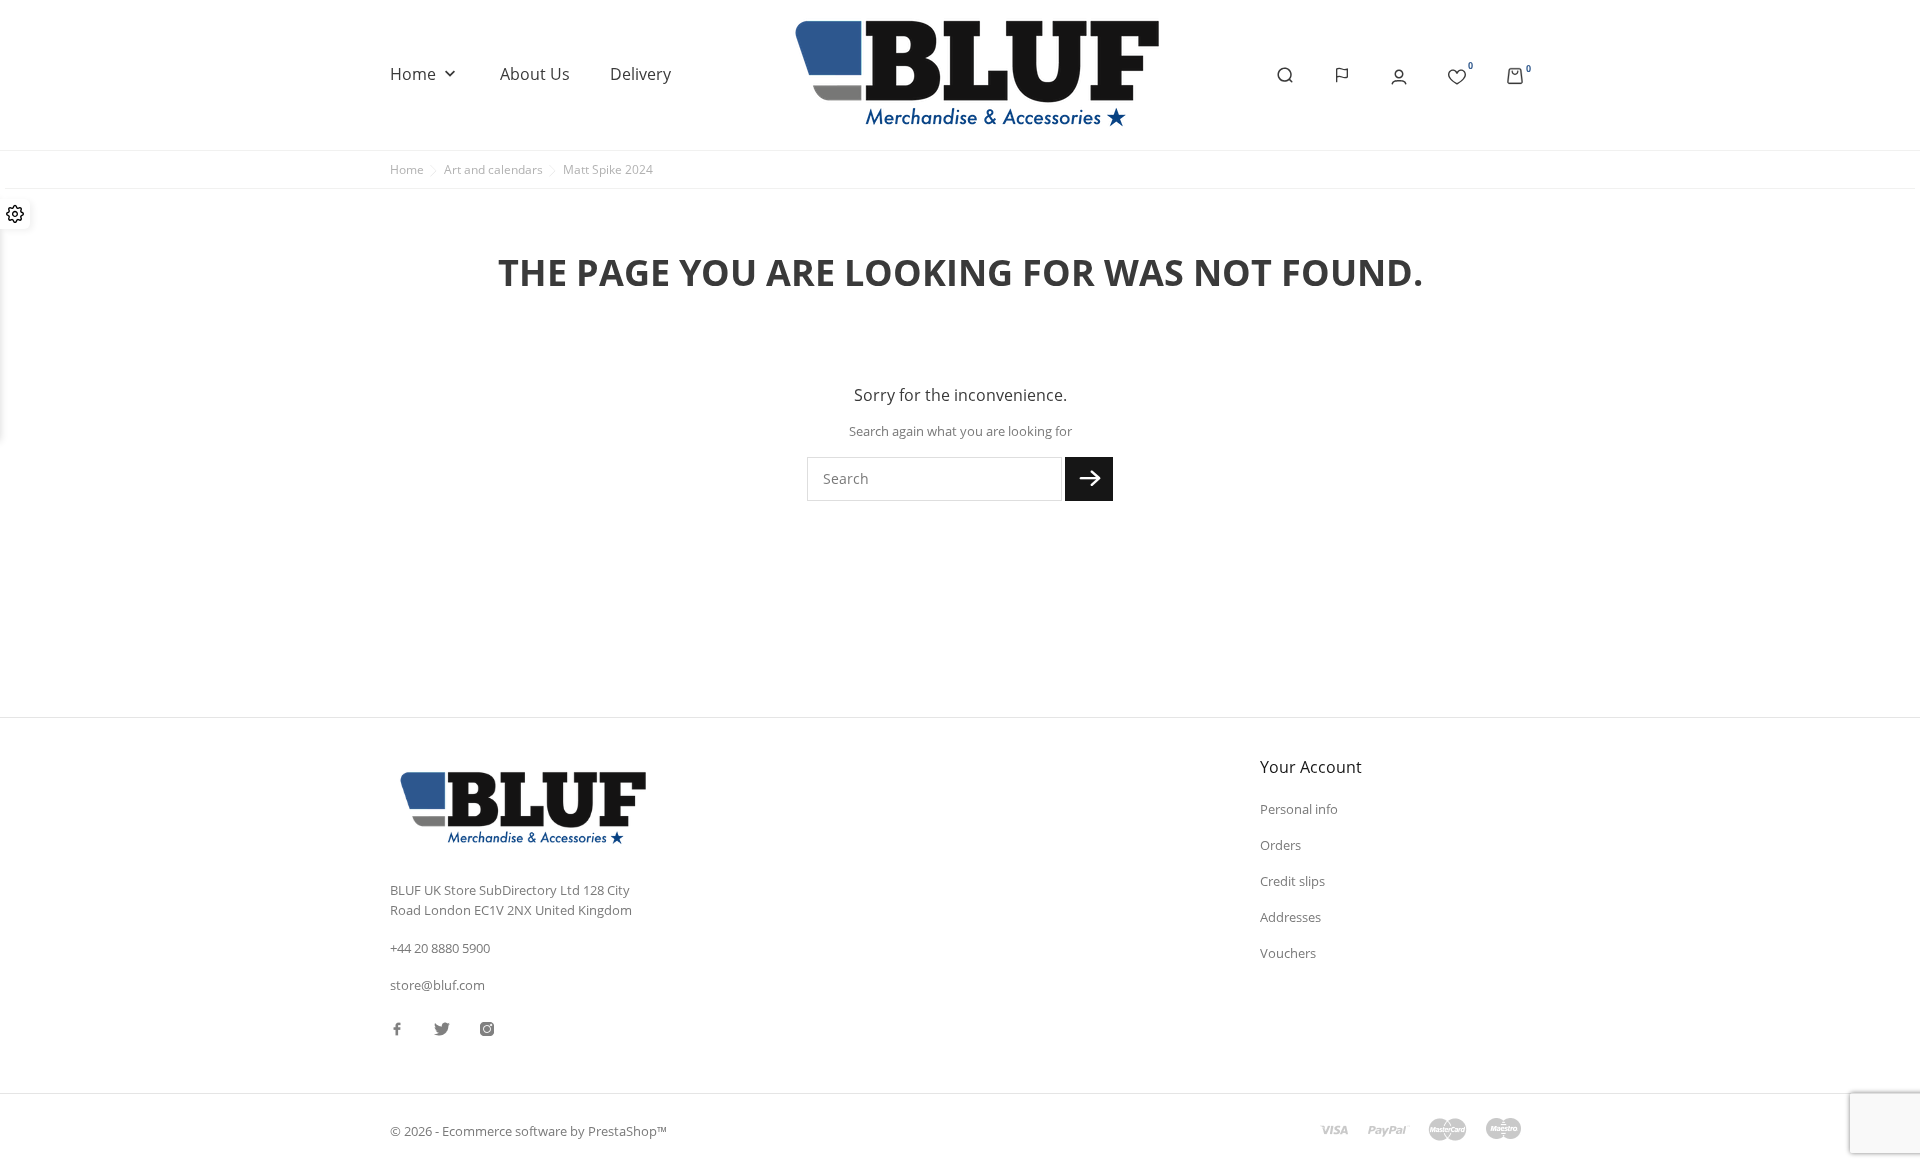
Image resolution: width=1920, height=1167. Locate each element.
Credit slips (1292, 881)
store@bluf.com (437, 985)
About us (535, 74)
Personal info (1299, 809)
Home (425, 74)
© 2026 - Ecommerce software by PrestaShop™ (528, 1131)
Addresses (1290, 917)
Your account (1311, 767)
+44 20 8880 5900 (440, 948)
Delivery (640, 74)
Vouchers (1288, 953)
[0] (1457, 73)
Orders (1280, 845)
